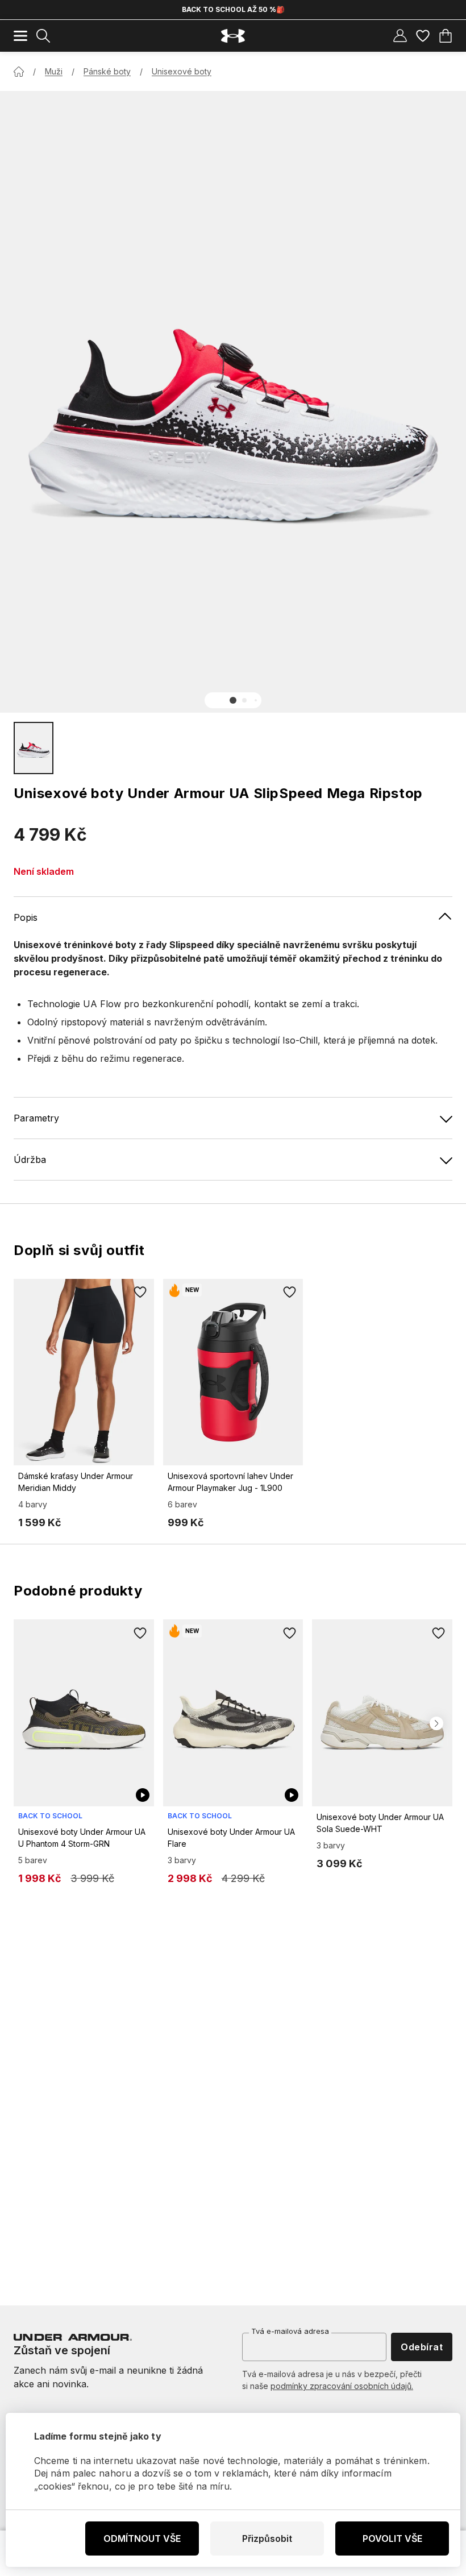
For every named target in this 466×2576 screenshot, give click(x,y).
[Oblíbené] (423, 36)
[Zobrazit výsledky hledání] (43, 36)
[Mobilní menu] (20, 36)
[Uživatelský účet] (400, 36)
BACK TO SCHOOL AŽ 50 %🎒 (233, 9)
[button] (233, 700)
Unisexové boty (182, 71)
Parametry (36, 1118)
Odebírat (422, 2347)
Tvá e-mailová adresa (290, 2331)
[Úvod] (19, 72)
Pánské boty (107, 71)
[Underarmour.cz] (233, 36)
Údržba (30, 1160)
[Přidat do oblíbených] (140, 1293)
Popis (26, 917)
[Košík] (446, 36)
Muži (54, 71)
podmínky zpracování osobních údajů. (342, 2386)
